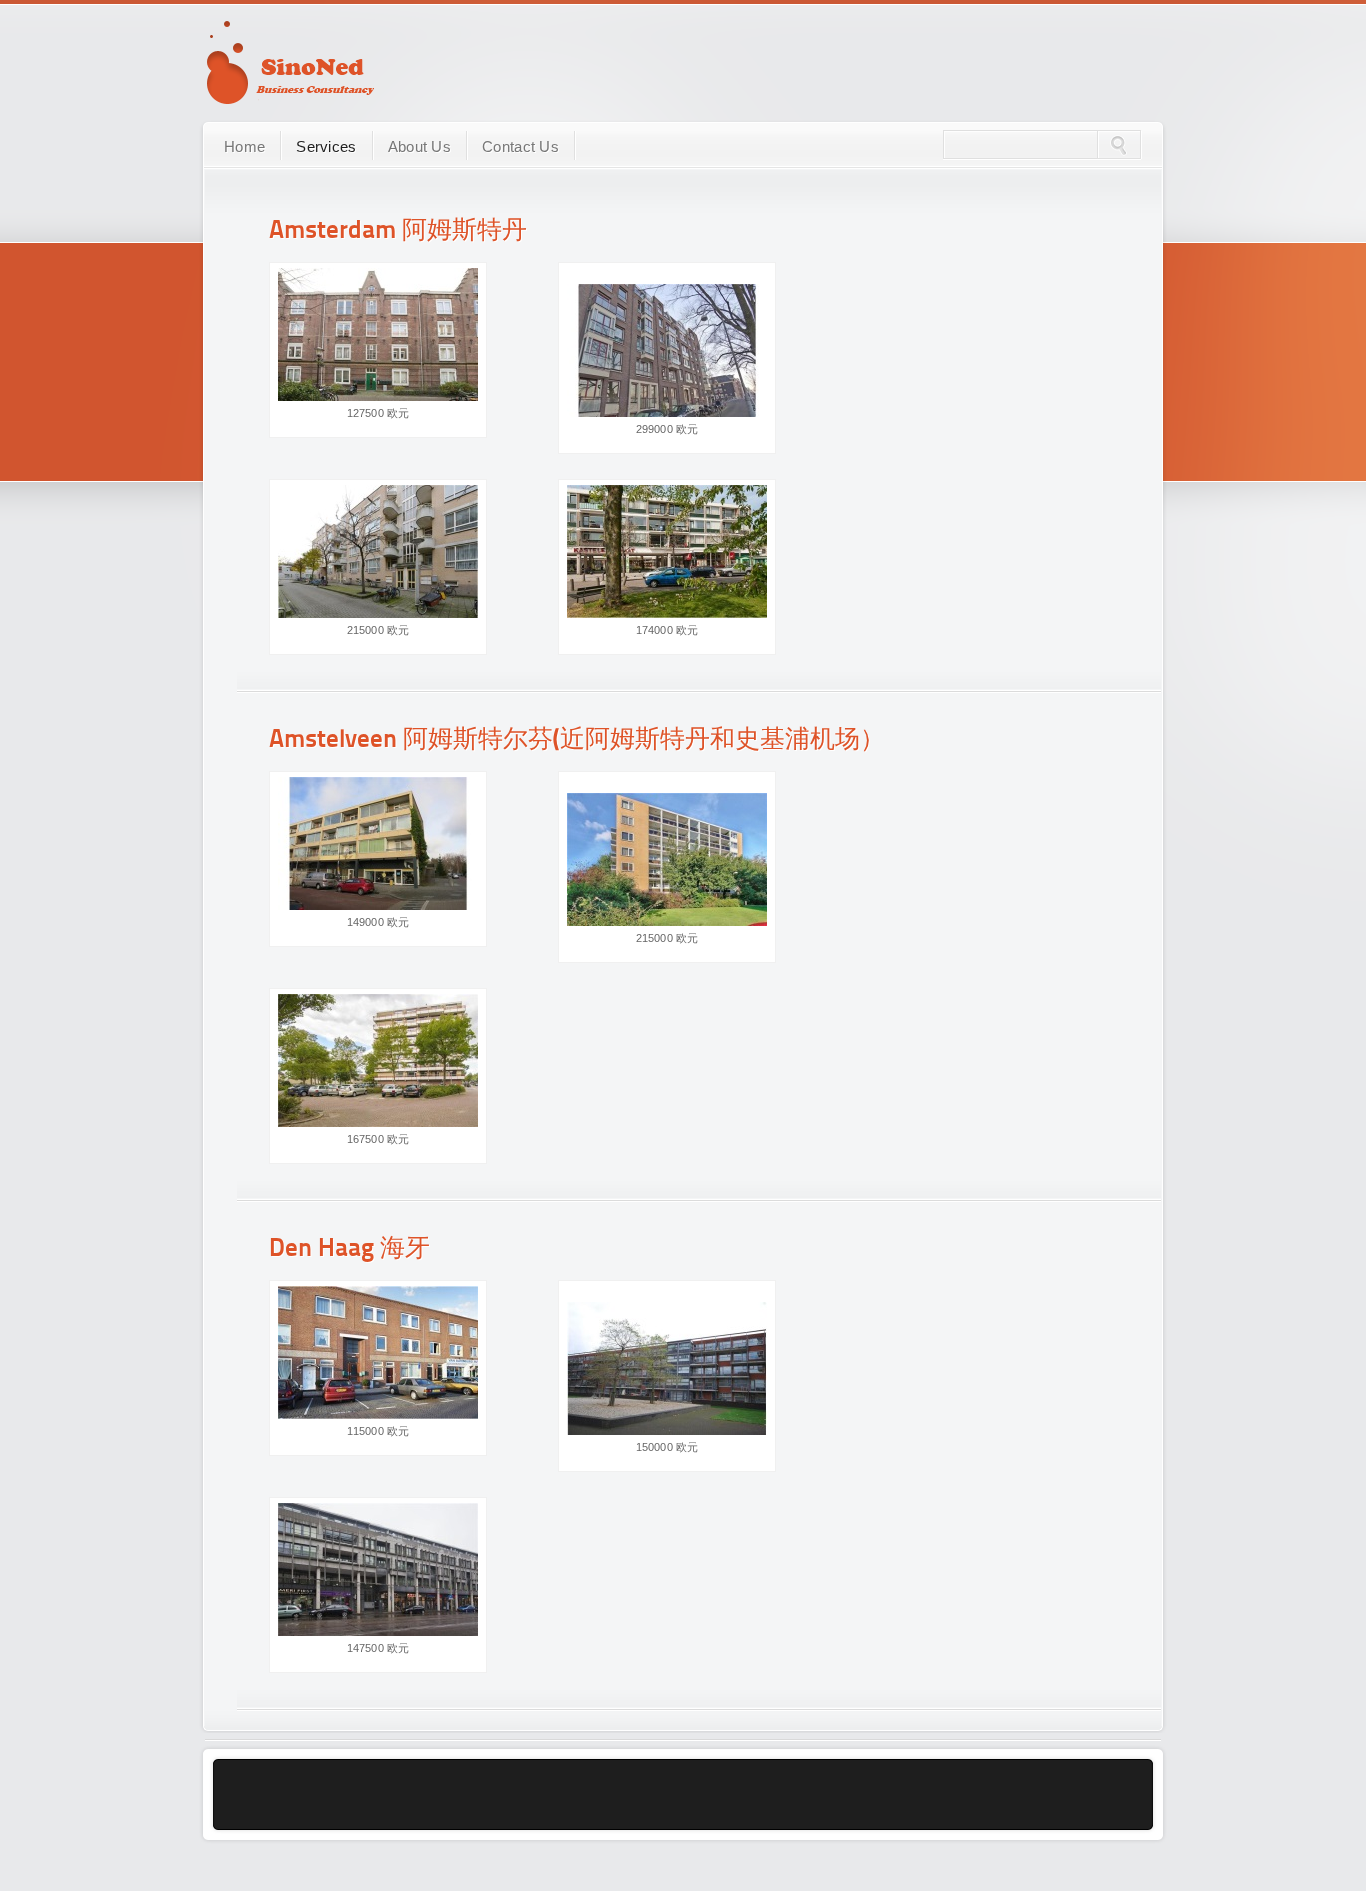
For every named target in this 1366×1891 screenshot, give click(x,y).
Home (244, 146)
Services (326, 146)
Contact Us (520, 146)
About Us (419, 146)
